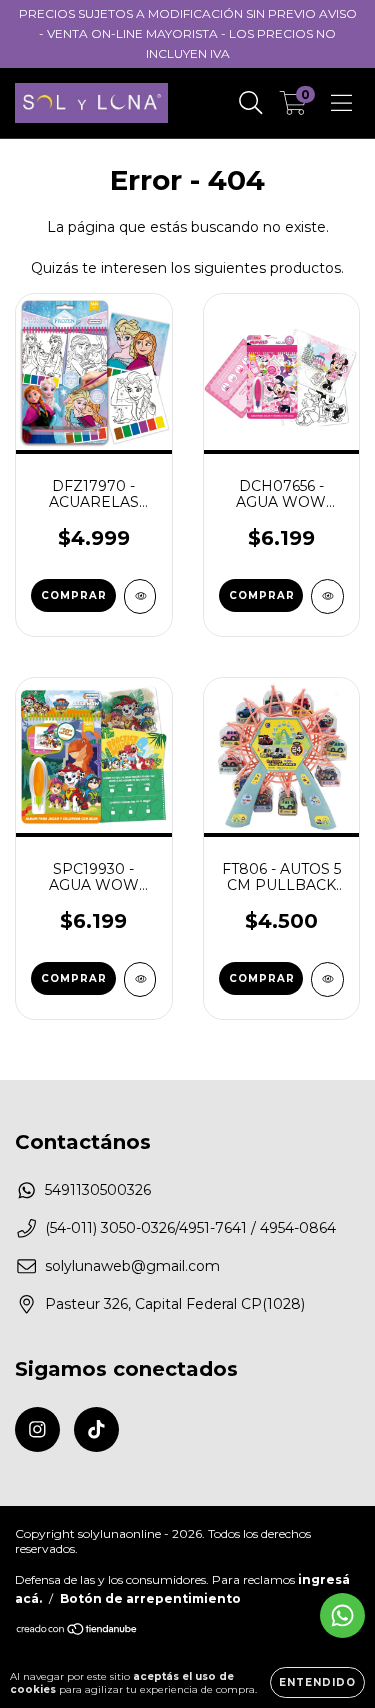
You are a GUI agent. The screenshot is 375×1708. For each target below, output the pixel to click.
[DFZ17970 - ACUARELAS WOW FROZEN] (140, 596)
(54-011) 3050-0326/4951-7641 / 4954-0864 (190, 1228)
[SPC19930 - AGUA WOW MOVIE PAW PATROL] (140, 979)
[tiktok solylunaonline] (96, 1429)
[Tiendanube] (77, 1631)
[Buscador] (251, 103)
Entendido (317, 1682)
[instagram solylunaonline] (37, 1429)
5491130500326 (98, 1190)
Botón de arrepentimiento (150, 1598)
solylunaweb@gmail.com (132, 1266)
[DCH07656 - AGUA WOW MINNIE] (327, 596)
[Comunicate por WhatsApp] (342, 1615)
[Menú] (341, 103)
